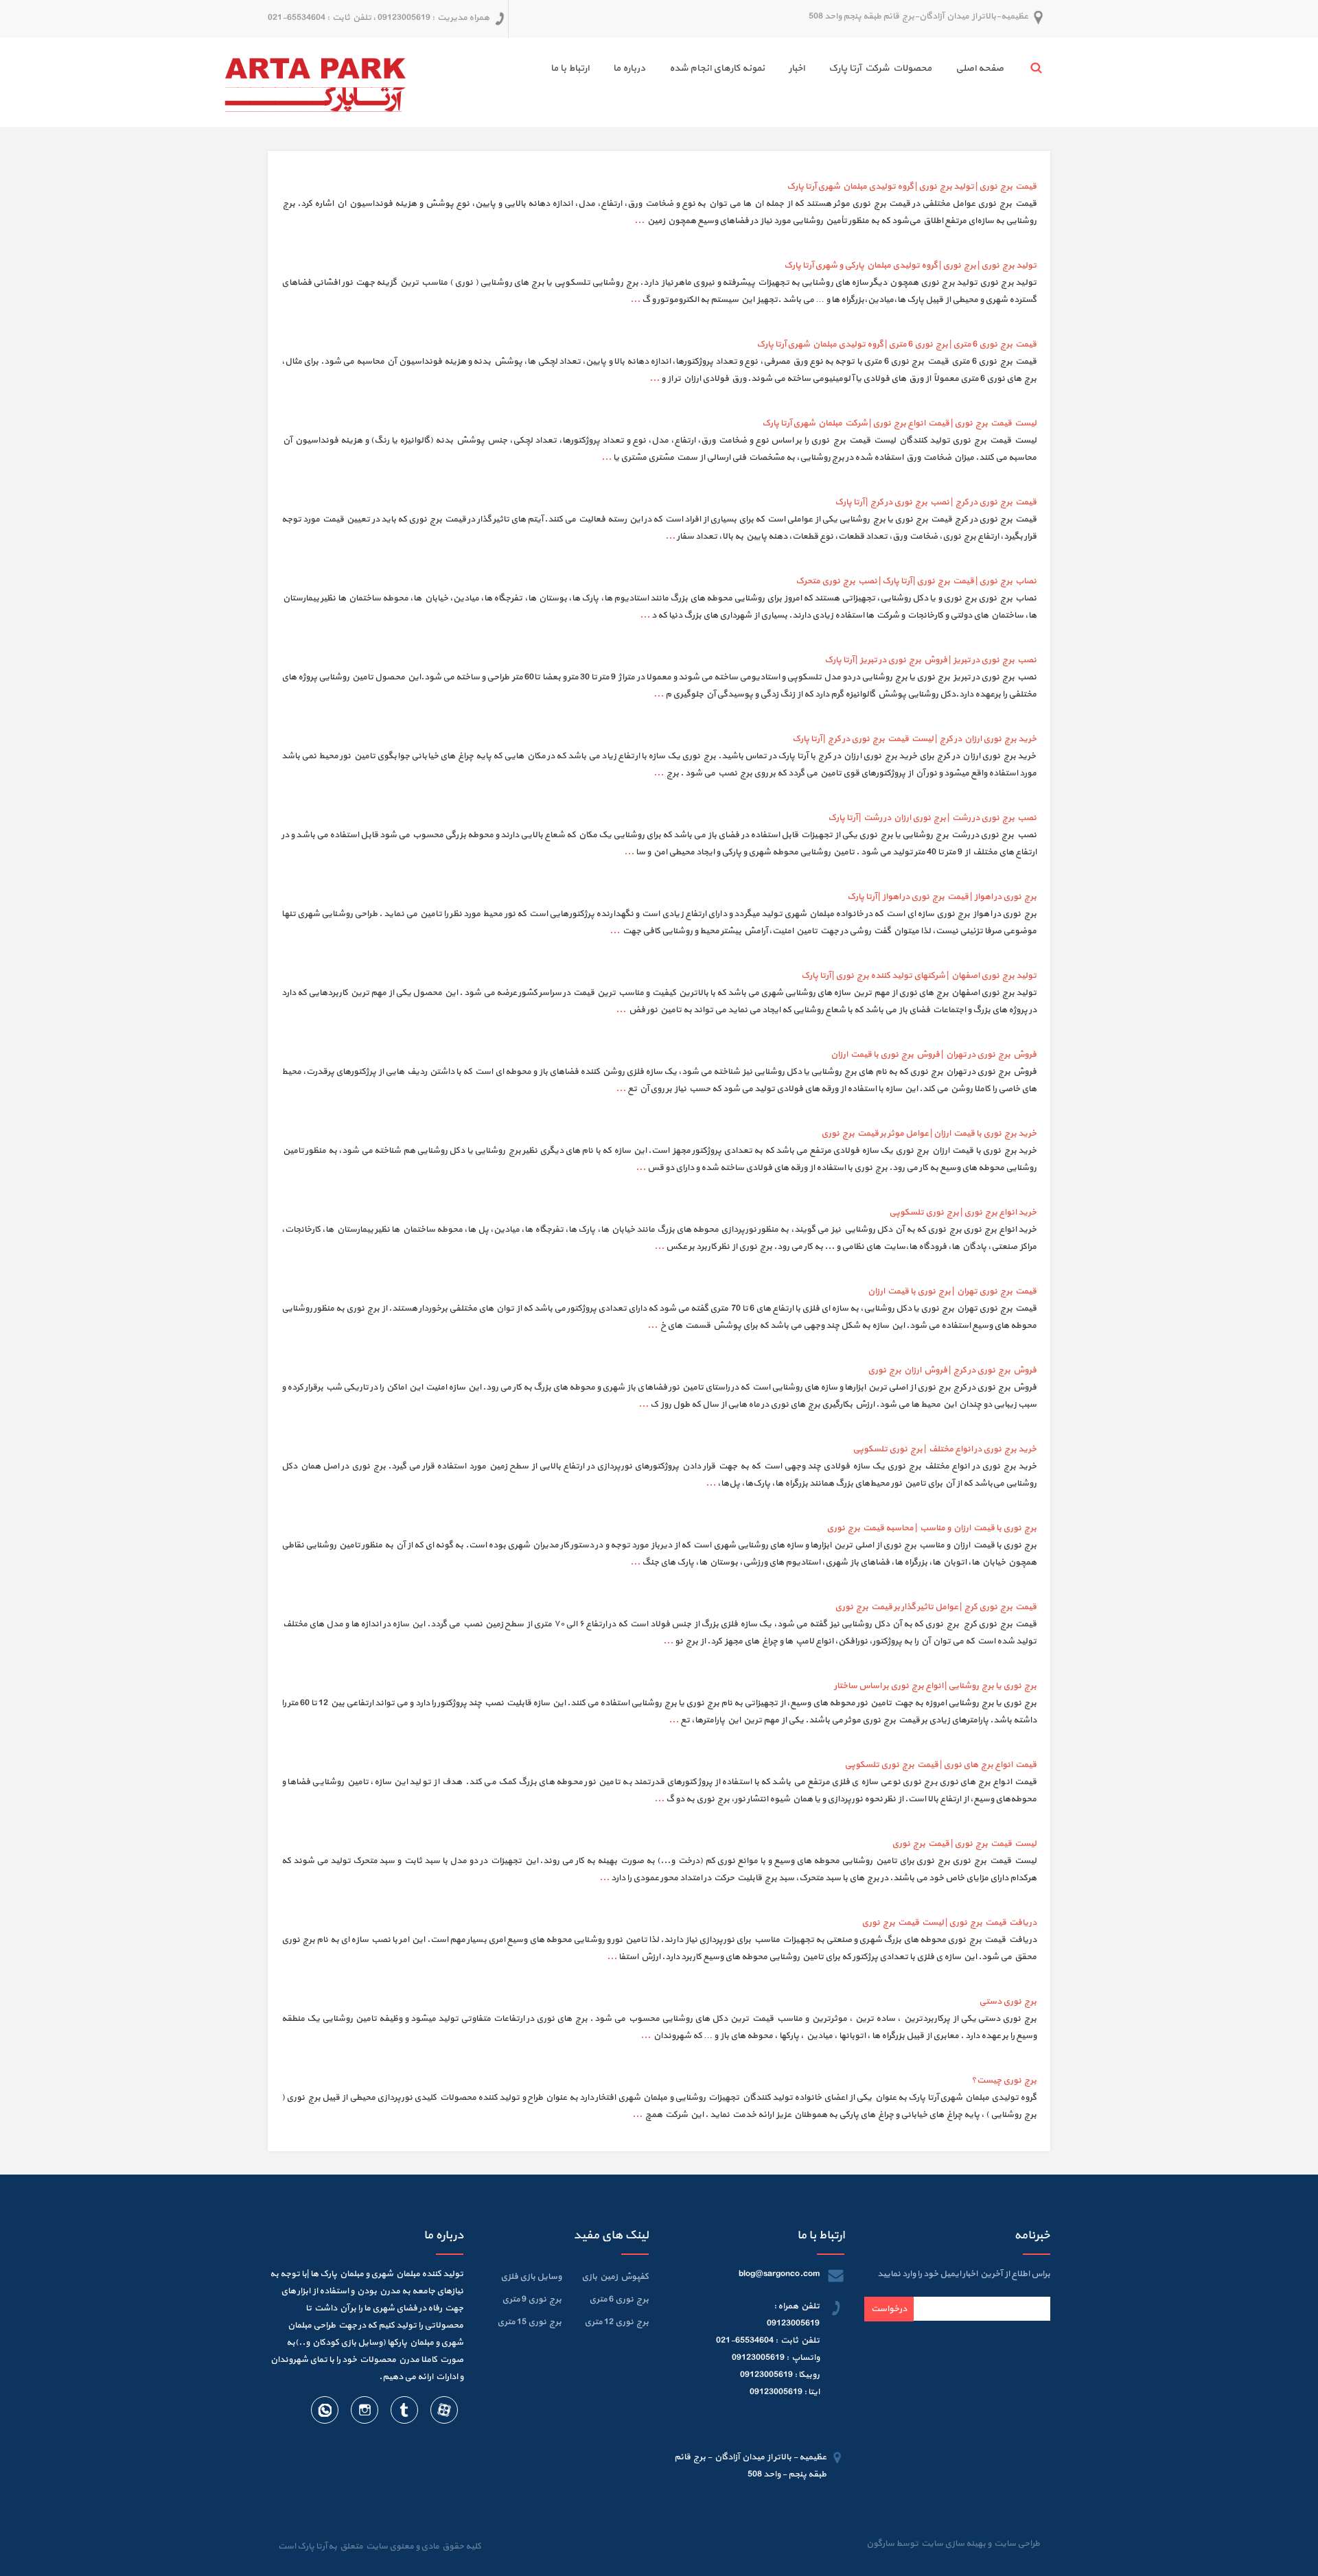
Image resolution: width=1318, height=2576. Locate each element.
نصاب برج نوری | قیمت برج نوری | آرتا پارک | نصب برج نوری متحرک (916, 581)
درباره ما (629, 68)
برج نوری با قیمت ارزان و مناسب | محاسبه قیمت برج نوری (932, 1528)
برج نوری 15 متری (529, 2322)
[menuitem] (968, 70)
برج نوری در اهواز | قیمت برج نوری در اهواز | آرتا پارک (942, 897)
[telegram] (404, 2413)
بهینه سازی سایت (953, 2544)
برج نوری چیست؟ (1004, 2081)
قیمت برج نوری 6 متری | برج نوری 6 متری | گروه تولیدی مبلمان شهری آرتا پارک (897, 344)
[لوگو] (315, 82)
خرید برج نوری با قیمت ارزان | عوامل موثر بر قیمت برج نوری (929, 1134)
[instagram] (364, 2413)
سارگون (881, 2544)
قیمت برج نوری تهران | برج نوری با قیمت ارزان (952, 1291)
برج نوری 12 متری (616, 2322)
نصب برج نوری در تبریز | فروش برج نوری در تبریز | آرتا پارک (930, 660)
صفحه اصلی (980, 68)
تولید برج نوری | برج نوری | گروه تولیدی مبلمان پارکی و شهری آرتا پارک (910, 266)
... (639, 221)
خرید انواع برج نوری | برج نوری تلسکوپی (963, 1213)
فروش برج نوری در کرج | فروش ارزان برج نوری (952, 1370)
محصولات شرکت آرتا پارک (880, 68)
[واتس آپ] (325, 2413)
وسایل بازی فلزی (531, 2277)
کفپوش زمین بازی (615, 2277)
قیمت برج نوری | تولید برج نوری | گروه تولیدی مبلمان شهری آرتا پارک (912, 187)
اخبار (797, 68)
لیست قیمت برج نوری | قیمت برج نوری (964, 1844)
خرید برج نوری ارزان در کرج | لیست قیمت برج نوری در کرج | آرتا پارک (914, 739)
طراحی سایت (1016, 2544)
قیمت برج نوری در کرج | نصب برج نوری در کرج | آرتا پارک (936, 502)
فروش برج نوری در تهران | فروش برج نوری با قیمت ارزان (934, 1055)
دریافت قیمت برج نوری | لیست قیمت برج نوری (949, 1923)
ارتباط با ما (570, 68)
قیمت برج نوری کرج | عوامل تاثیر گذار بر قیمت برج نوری (936, 1607)
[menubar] (765, 70)
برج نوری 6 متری (619, 2299)
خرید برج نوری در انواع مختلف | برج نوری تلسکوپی (945, 1449)
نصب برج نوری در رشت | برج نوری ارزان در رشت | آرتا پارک (932, 818)
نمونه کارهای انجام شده (717, 68)
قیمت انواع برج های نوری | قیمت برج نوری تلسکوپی (940, 1765)
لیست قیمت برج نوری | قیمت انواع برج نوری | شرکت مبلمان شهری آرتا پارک (899, 423)
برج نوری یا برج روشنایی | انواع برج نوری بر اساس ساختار (935, 1686)
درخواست (889, 2309)
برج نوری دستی (1008, 2002)
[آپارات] (443, 2413)
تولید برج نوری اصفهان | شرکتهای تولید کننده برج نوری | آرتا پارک (919, 976)
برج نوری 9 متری (532, 2299)
